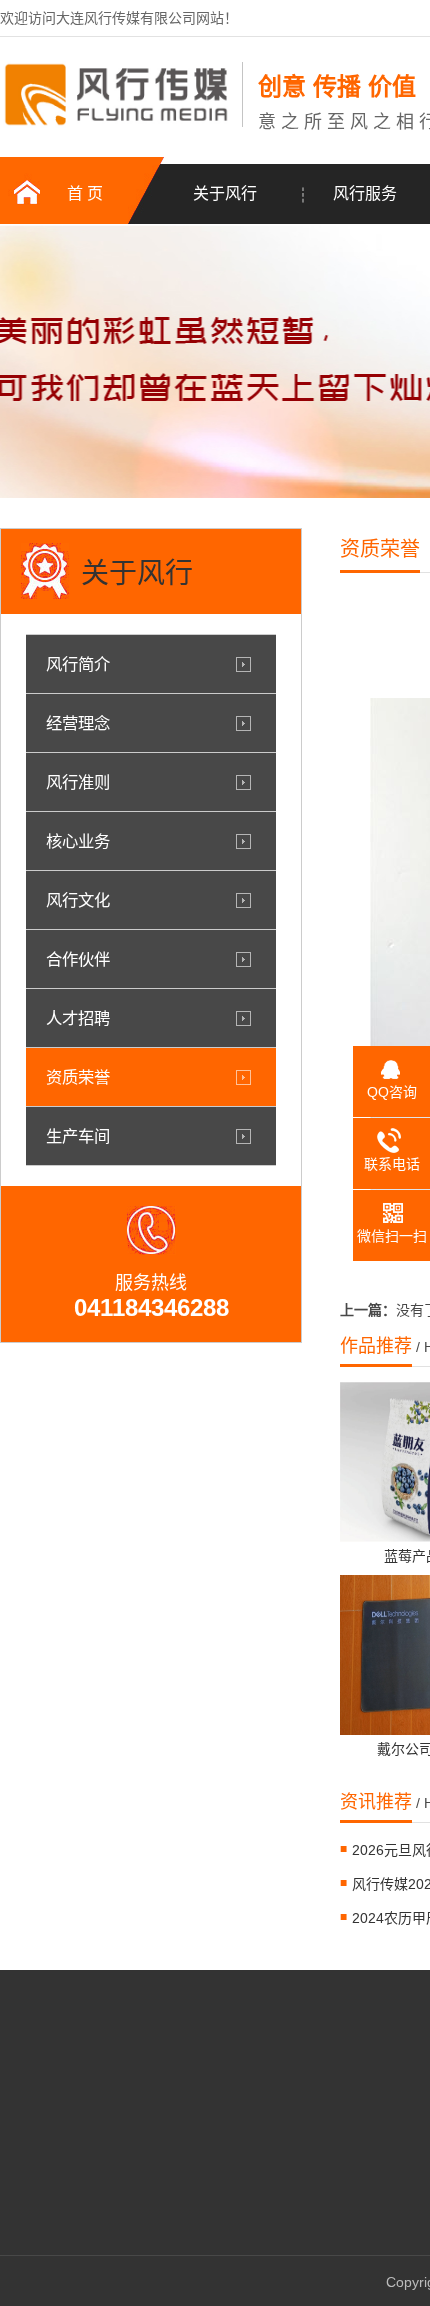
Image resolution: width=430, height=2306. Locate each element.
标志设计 (199, 2140)
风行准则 (78, 782)
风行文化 (78, 900)
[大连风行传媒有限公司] (116, 123)
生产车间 (78, 1136)
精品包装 (199, 2080)
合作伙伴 (78, 959)
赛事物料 (199, 2110)
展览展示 (199, 2170)
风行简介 (78, 664)
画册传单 (199, 2200)
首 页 (85, 193)
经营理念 (78, 723)
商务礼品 (199, 2230)
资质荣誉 (78, 1077)
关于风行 (225, 193)
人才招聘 (78, 1018)
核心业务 (78, 841)
